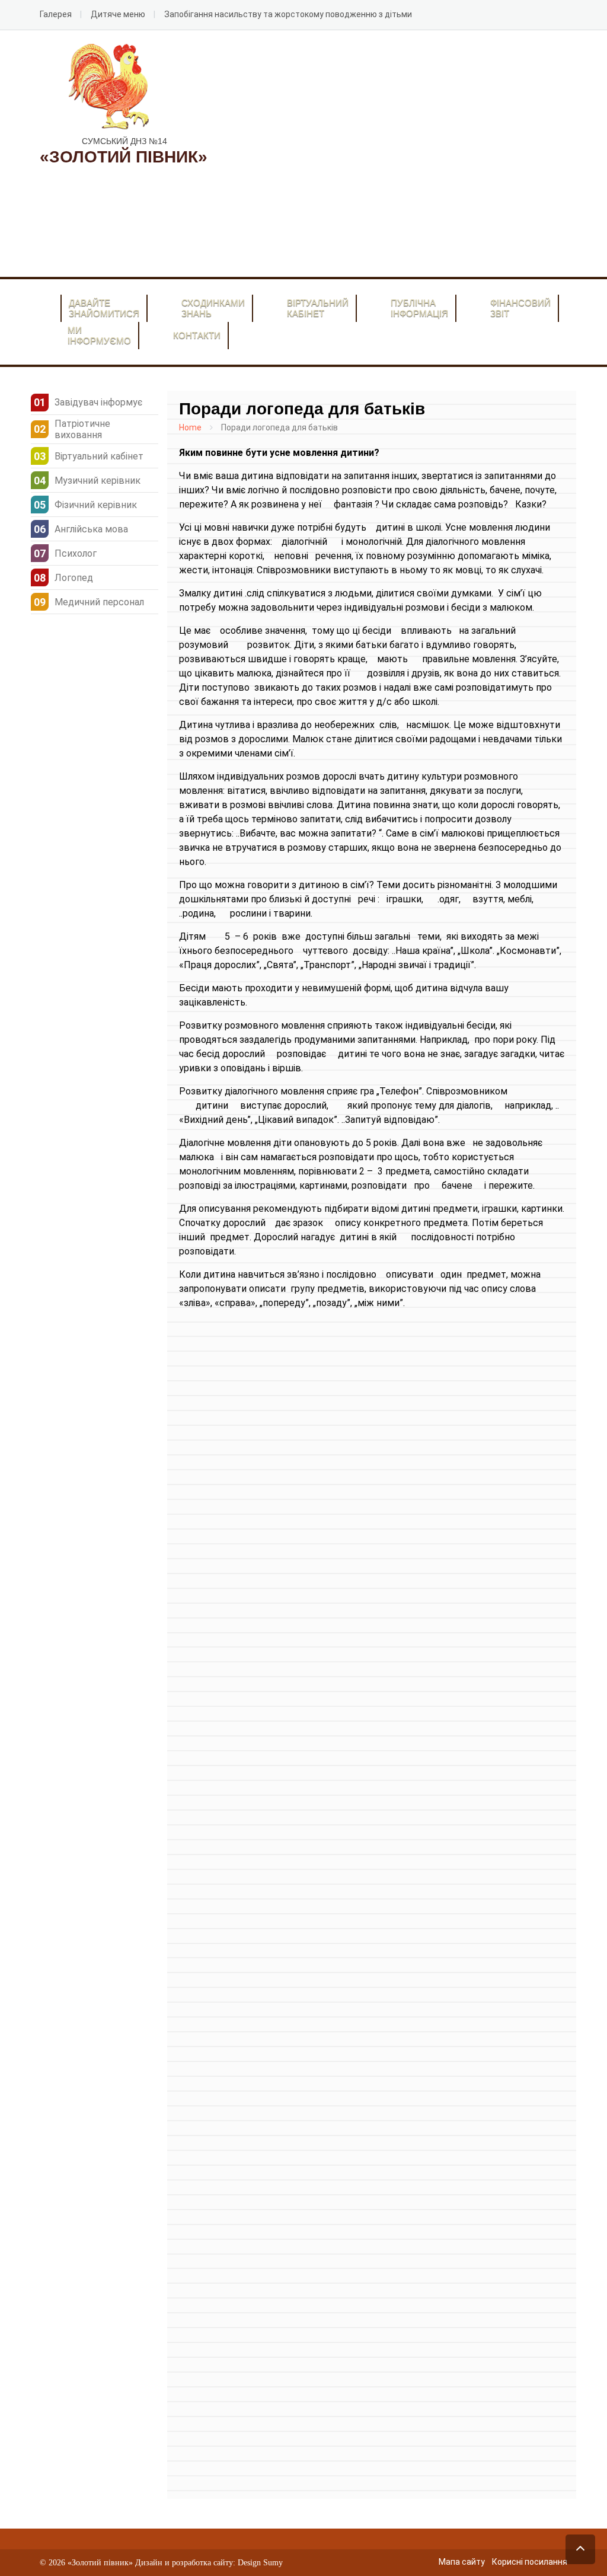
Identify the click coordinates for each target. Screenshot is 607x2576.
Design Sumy (260, 2563)
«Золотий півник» (100, 2563)
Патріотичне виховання (82, 429)
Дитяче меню (118, 14)
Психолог (76, 553)
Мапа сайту (462, 2562)
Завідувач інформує (98, 402)
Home (190, 427)
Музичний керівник (98, 481)
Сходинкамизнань (213, 308)
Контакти (197, 335)
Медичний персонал (99, 602)
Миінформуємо (99, 335)
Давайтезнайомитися (104, 308)
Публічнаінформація (419, 308)
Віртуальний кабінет (99, 456)
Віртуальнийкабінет (318, 308)
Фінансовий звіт (520, 308)
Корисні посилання (530, 2562)
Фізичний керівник (96, 505)
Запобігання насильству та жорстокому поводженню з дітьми (288, 14)
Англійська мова (91, 529)
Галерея (56, 14)
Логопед (74, 578)
